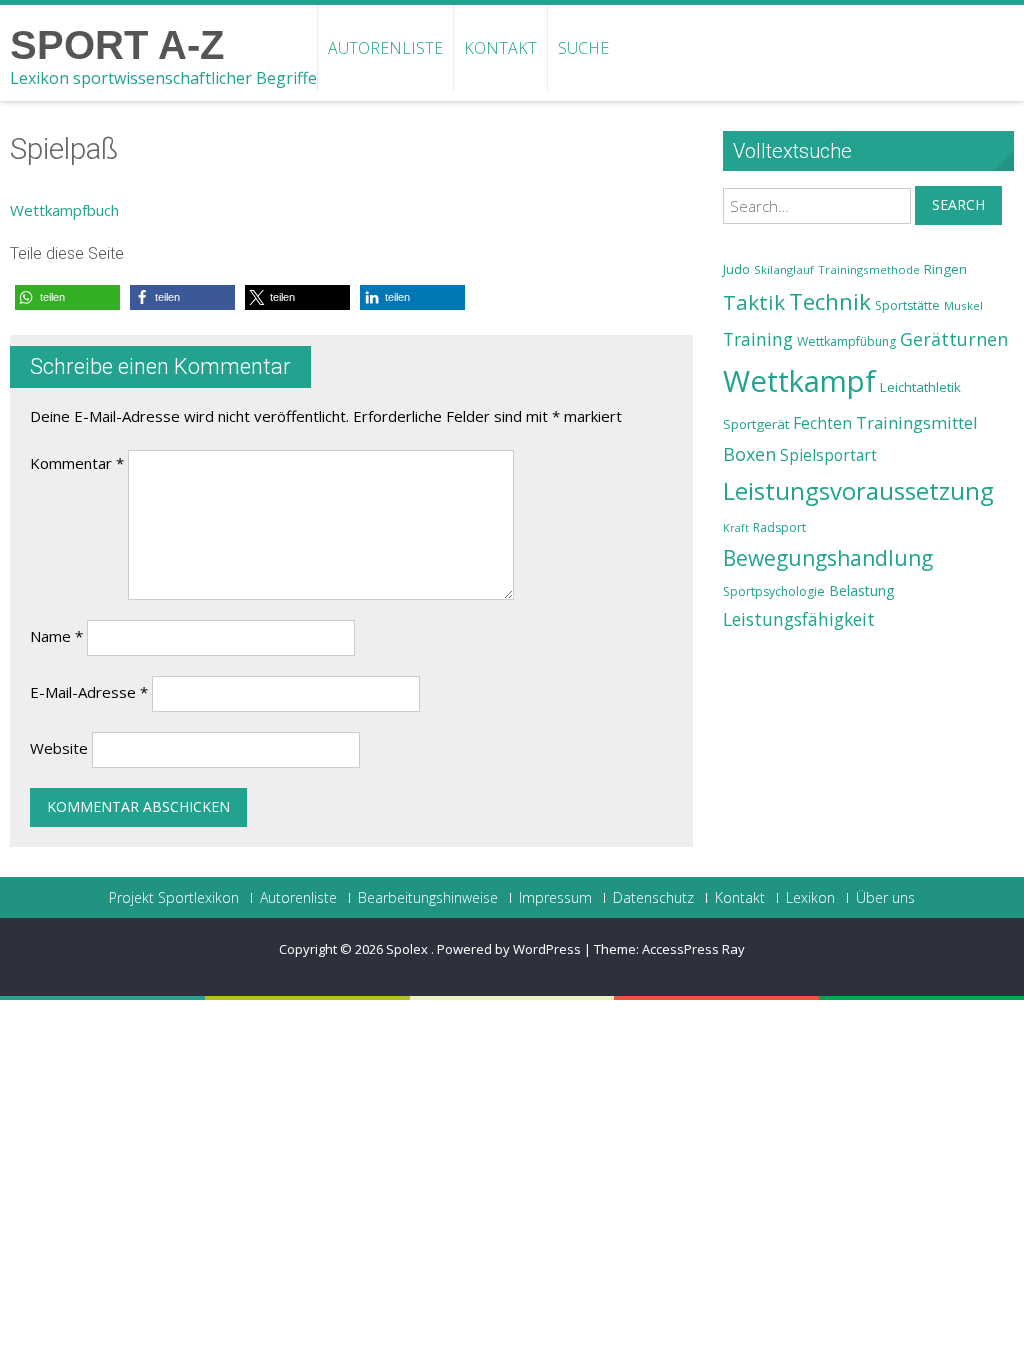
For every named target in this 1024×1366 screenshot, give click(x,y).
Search (958, 204)
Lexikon (810, 898)
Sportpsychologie (774, 591)
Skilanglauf (784, 269)
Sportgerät (756, 424)
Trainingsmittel (917, 422)
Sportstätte (907, 305)
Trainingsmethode (869, 269)
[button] (67, 297)
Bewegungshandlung (828, 558)
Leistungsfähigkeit (799, 619)
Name (56, 636)
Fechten (822, 423)
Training (758, 339)
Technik (830, 301)
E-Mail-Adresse (89, 692)
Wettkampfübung (846, 341)
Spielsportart (828, 455)
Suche (583, 48)
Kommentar (77, 463)
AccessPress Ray (693, 949)
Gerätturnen (954, 339)
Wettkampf (799, 381)
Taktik (754, 302)
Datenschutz (653, 898)
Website (59, 748)
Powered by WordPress (509, 949)
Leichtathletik (920, 387)
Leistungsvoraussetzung (858, 491)
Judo (736, 269)
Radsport (779, 527)
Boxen (749, 454)
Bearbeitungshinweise (428, 898)
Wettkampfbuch (64, 210)
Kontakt (500, 48)
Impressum (555, 898)
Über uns (885, 898)
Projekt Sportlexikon (174, 898)
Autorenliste (385, 48)
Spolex (408, 949)
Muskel (963, 305)
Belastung (862, 590)
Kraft (736, 528)
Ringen (945, 269)
